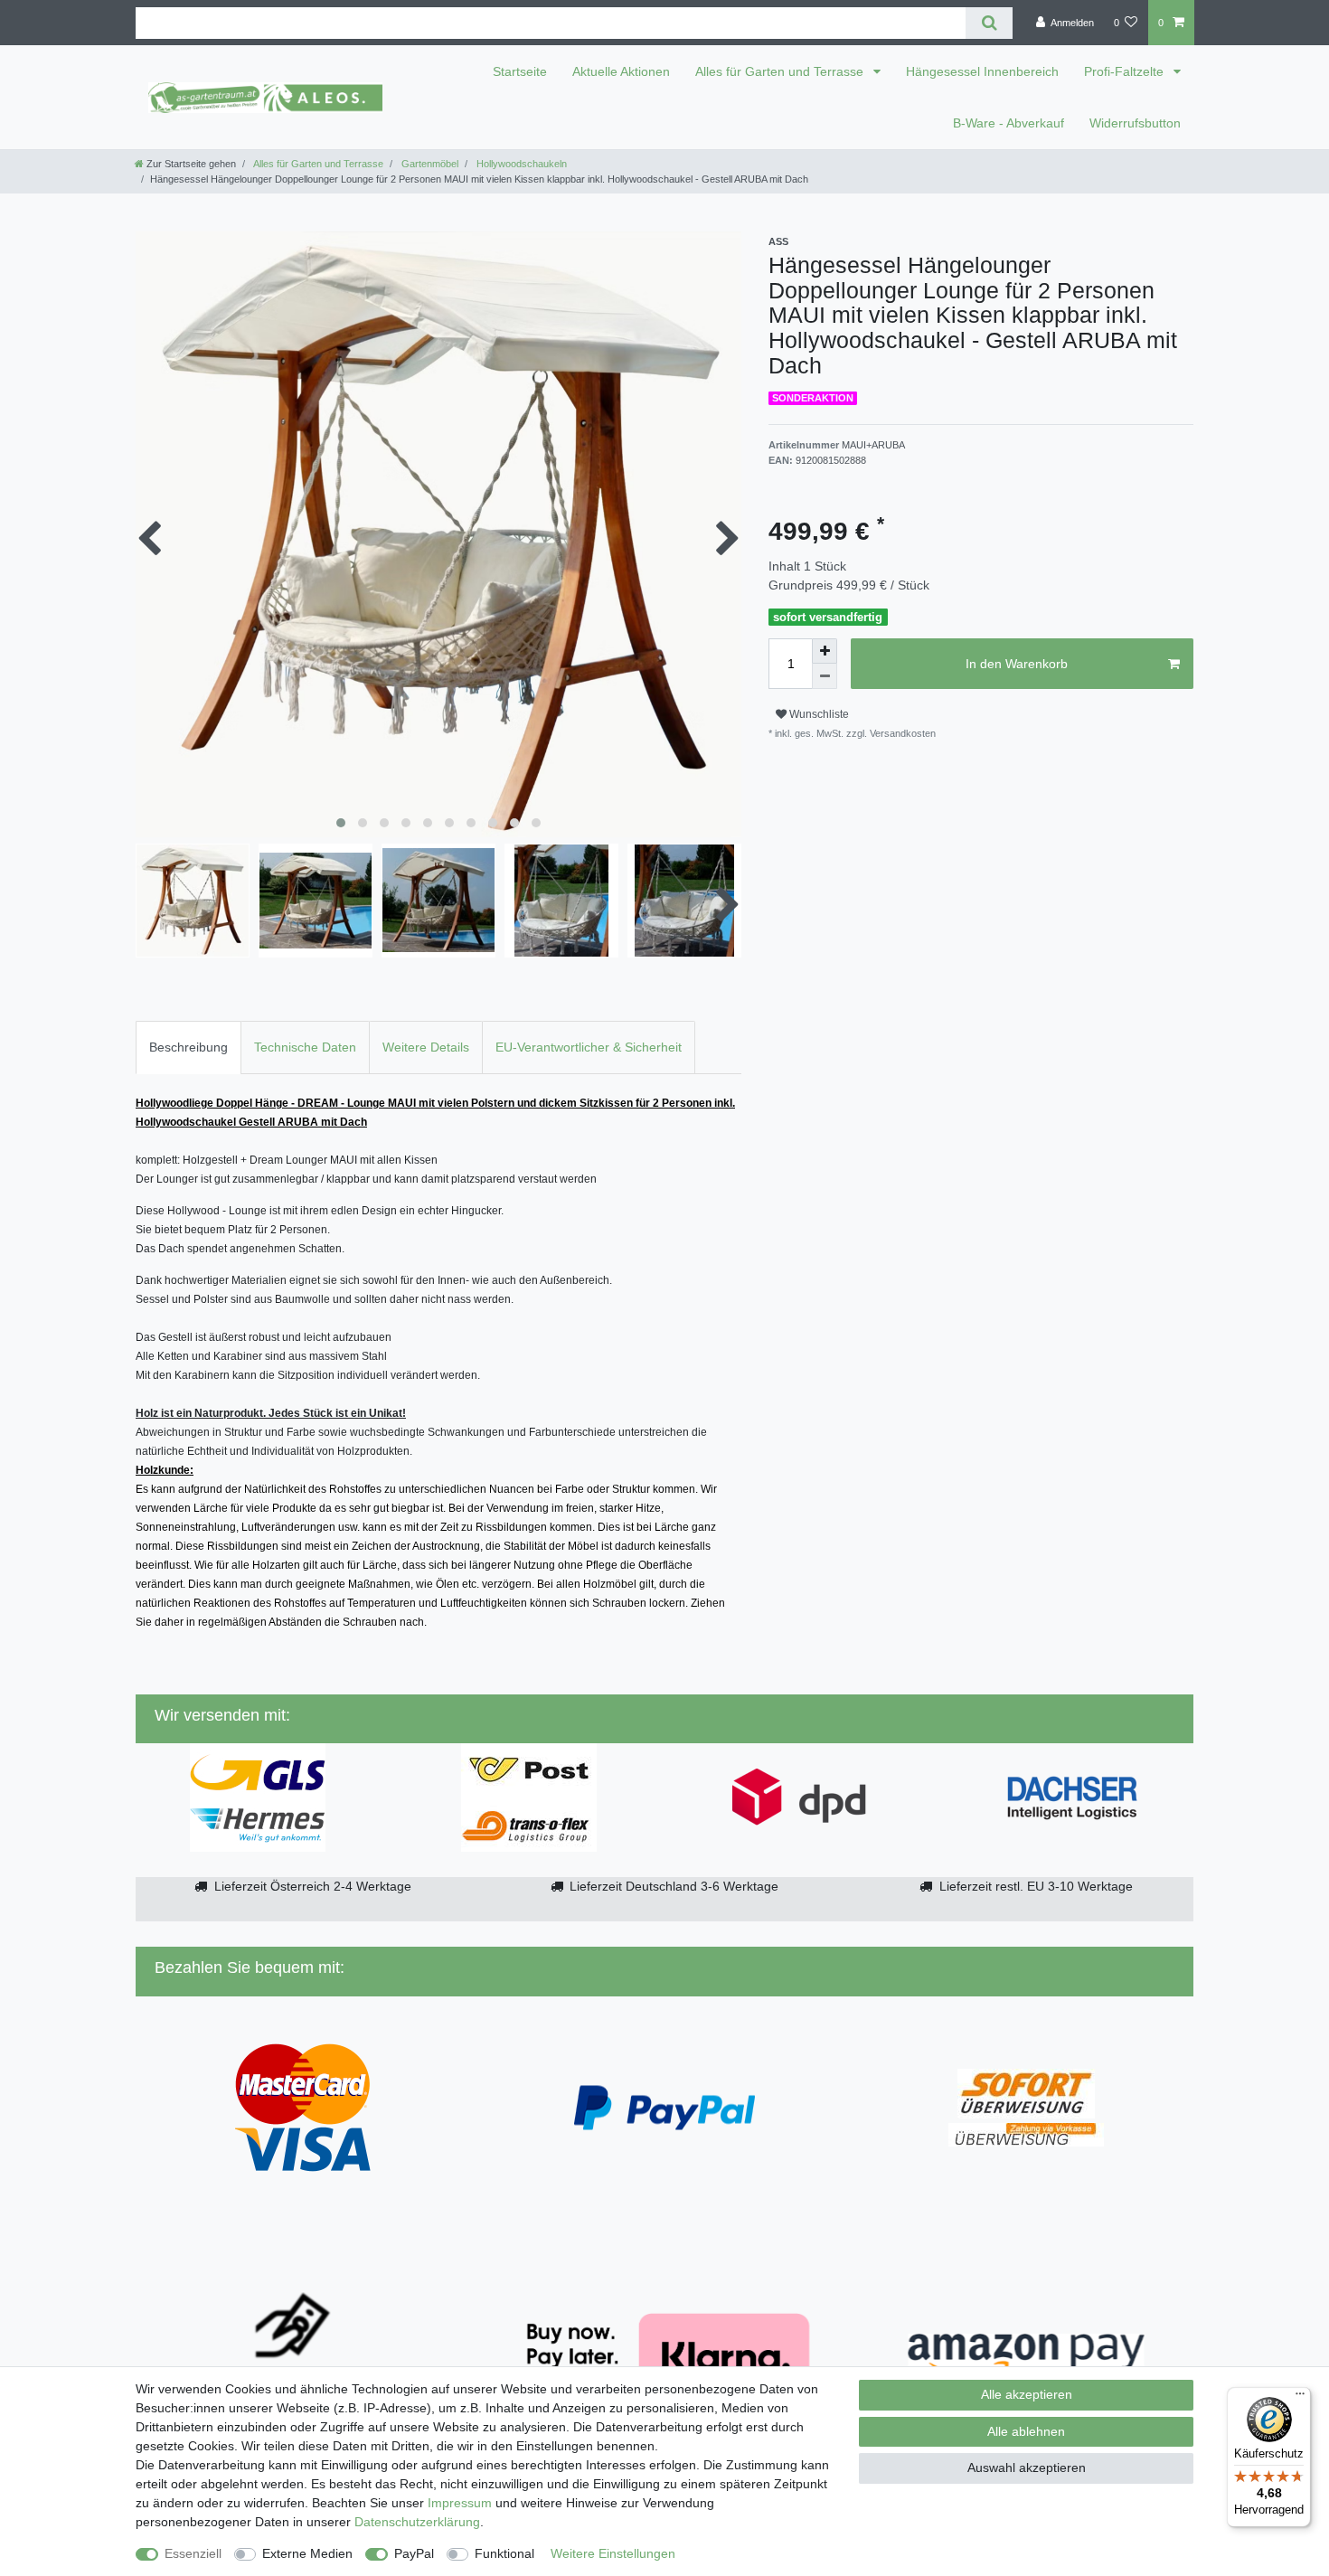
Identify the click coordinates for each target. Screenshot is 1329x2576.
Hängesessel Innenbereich (982, 71)
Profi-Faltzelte (1126, 71)
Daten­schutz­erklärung (417, 2522)
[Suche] (989, 23)
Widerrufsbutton (1135, 123)
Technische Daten (305, 1047)
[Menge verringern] (825, 676)
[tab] (189, 1047)
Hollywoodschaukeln (520, 164)
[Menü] (1300, 2398)
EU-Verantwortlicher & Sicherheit (589, 1047)
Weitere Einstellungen (613, 2553)
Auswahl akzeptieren (1027, 2467)
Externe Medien (307, 2553)
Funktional (504, 2553)
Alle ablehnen (1026, 2431)
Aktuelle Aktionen (621, 71)
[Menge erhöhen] (825, 651)
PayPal (414, 2553)
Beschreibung (189, 1047)
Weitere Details (426, 1047)
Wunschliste (818, 714)
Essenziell (193, 2553)
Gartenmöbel (429, 164)
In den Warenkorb (1017, 664)
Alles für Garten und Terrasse (781, 71)
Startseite (520, 71)
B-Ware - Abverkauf (1009, 123)
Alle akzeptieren (1027, 2394)
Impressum (460, 2503)
